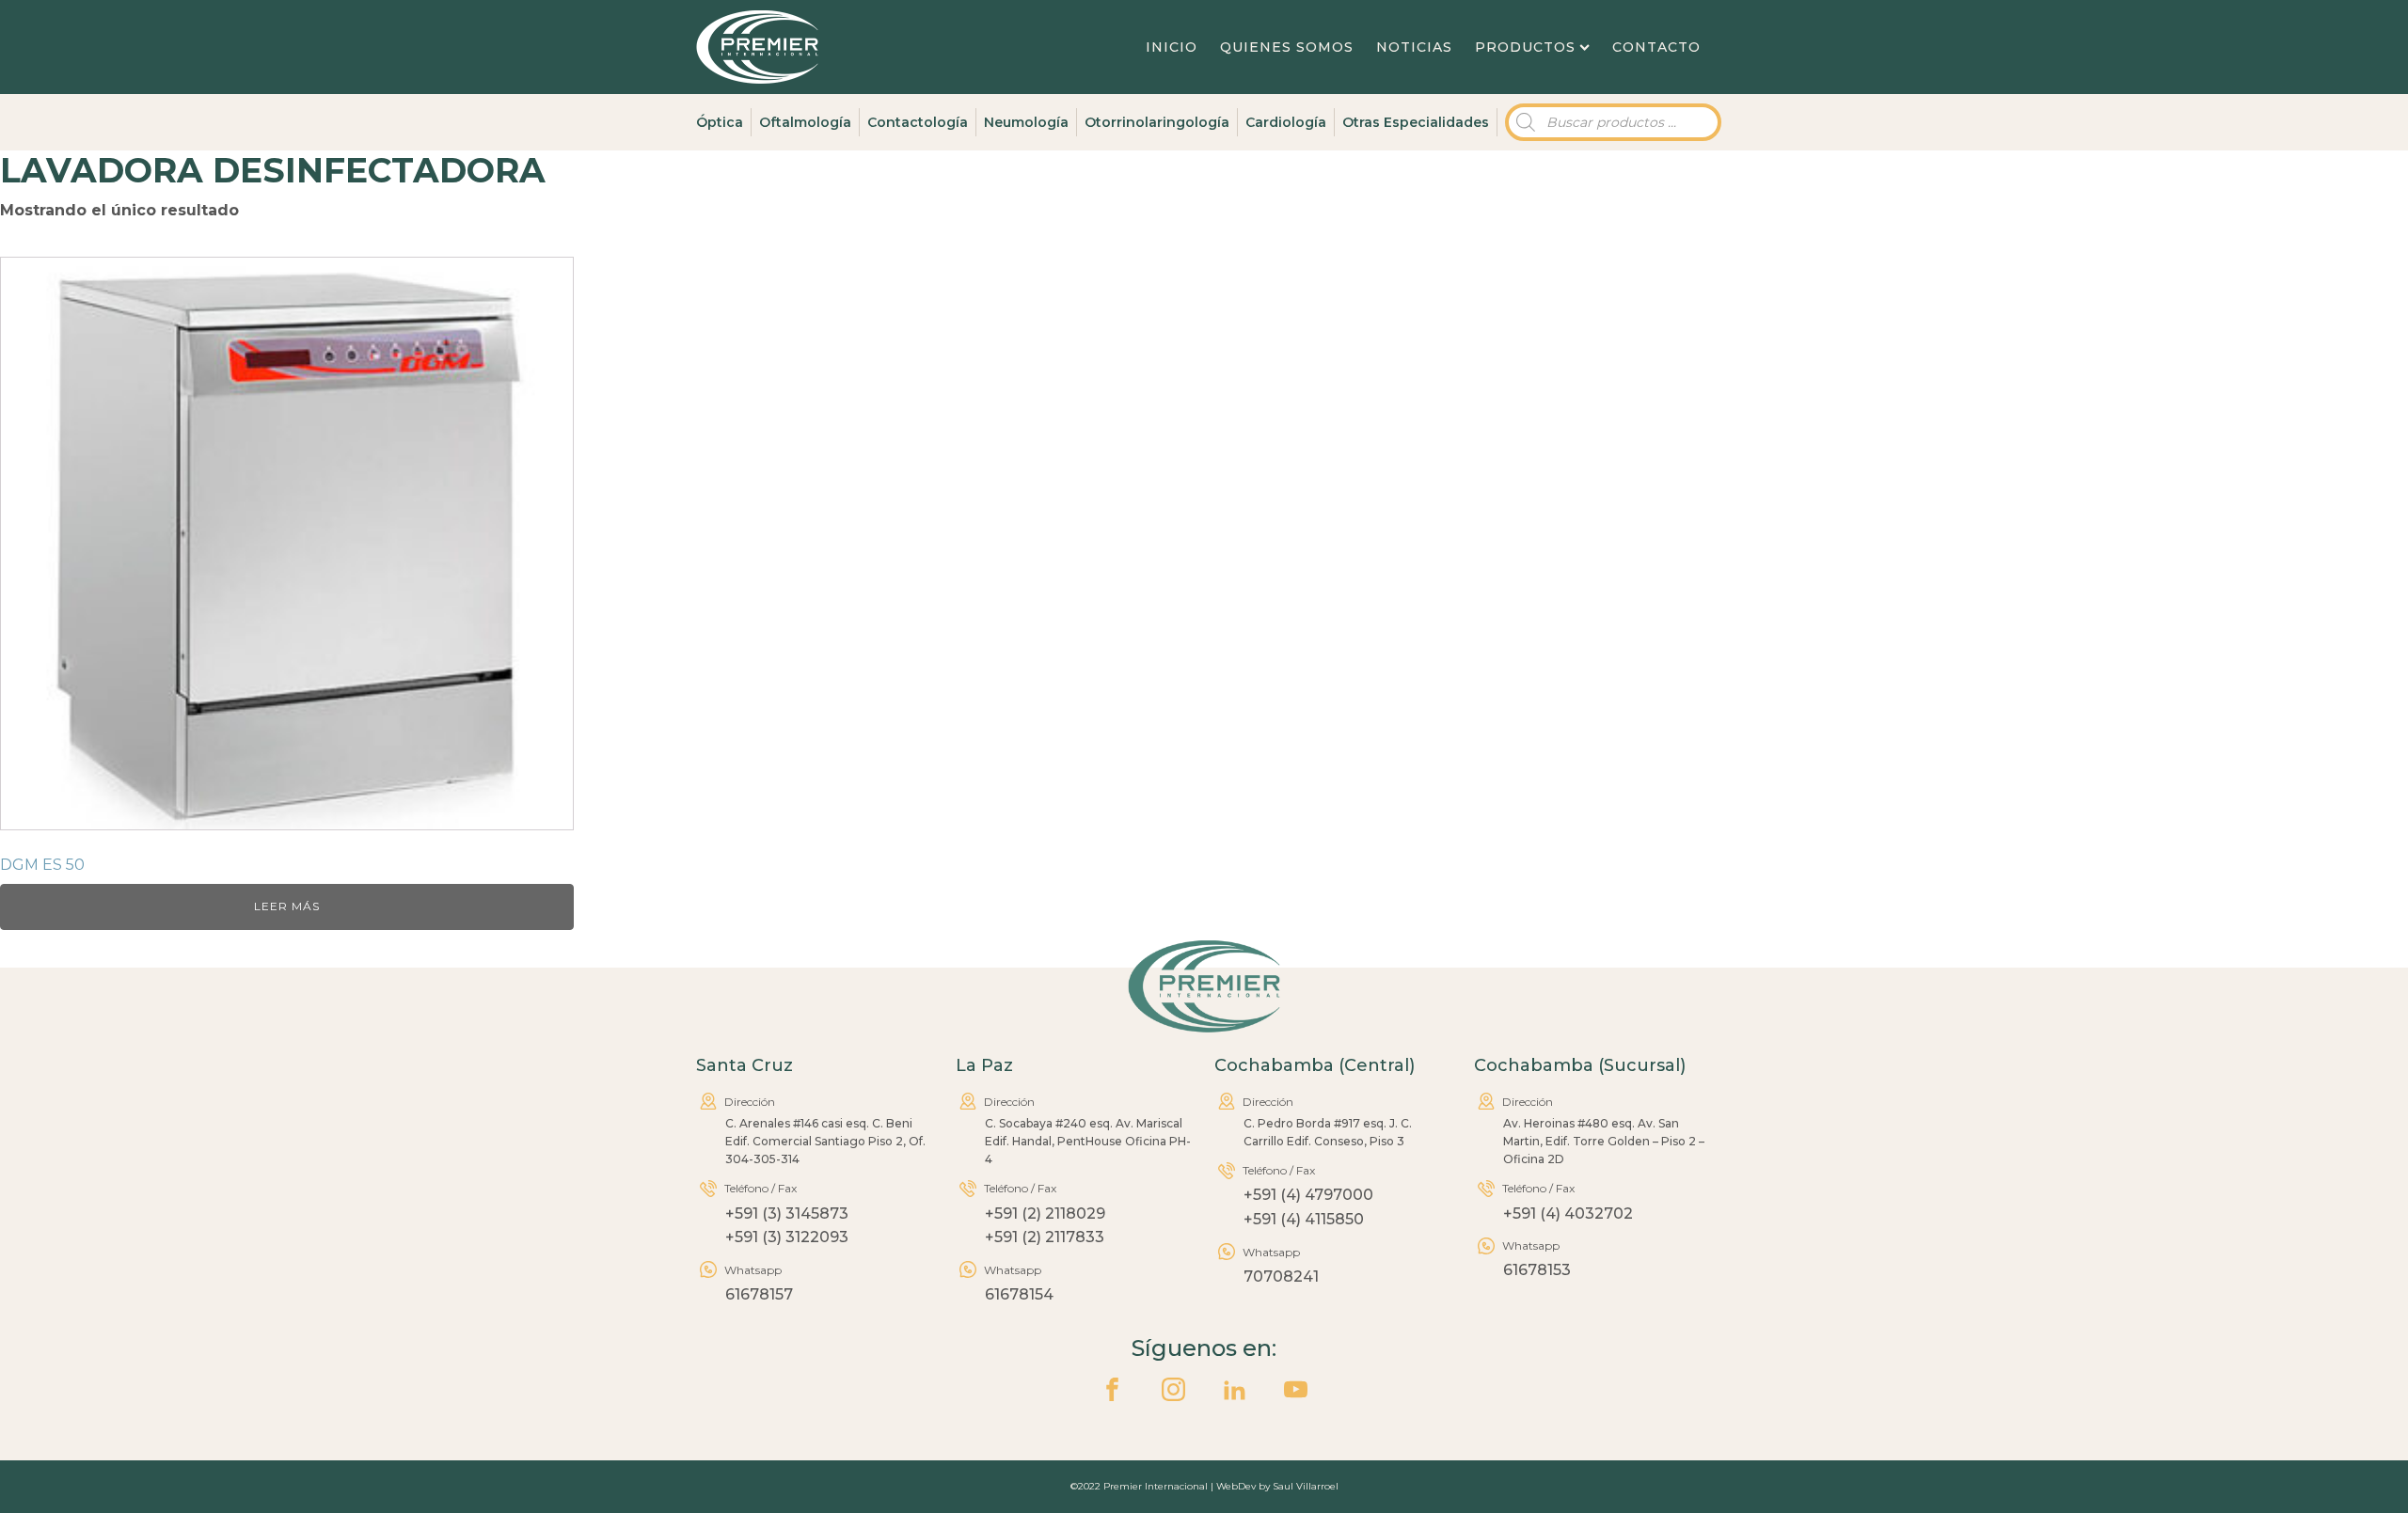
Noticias (1414, 47)
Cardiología (1286, 122)
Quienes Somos (1287, 47)
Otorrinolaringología (1157, 122)
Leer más (287, 906)
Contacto (1656, 47)
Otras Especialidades (1416, 122)
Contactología (918, 122)
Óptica (720, 122)
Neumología (1026, 122)
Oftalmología (805, 122)
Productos (1525, 47)
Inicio (1172, 47)
